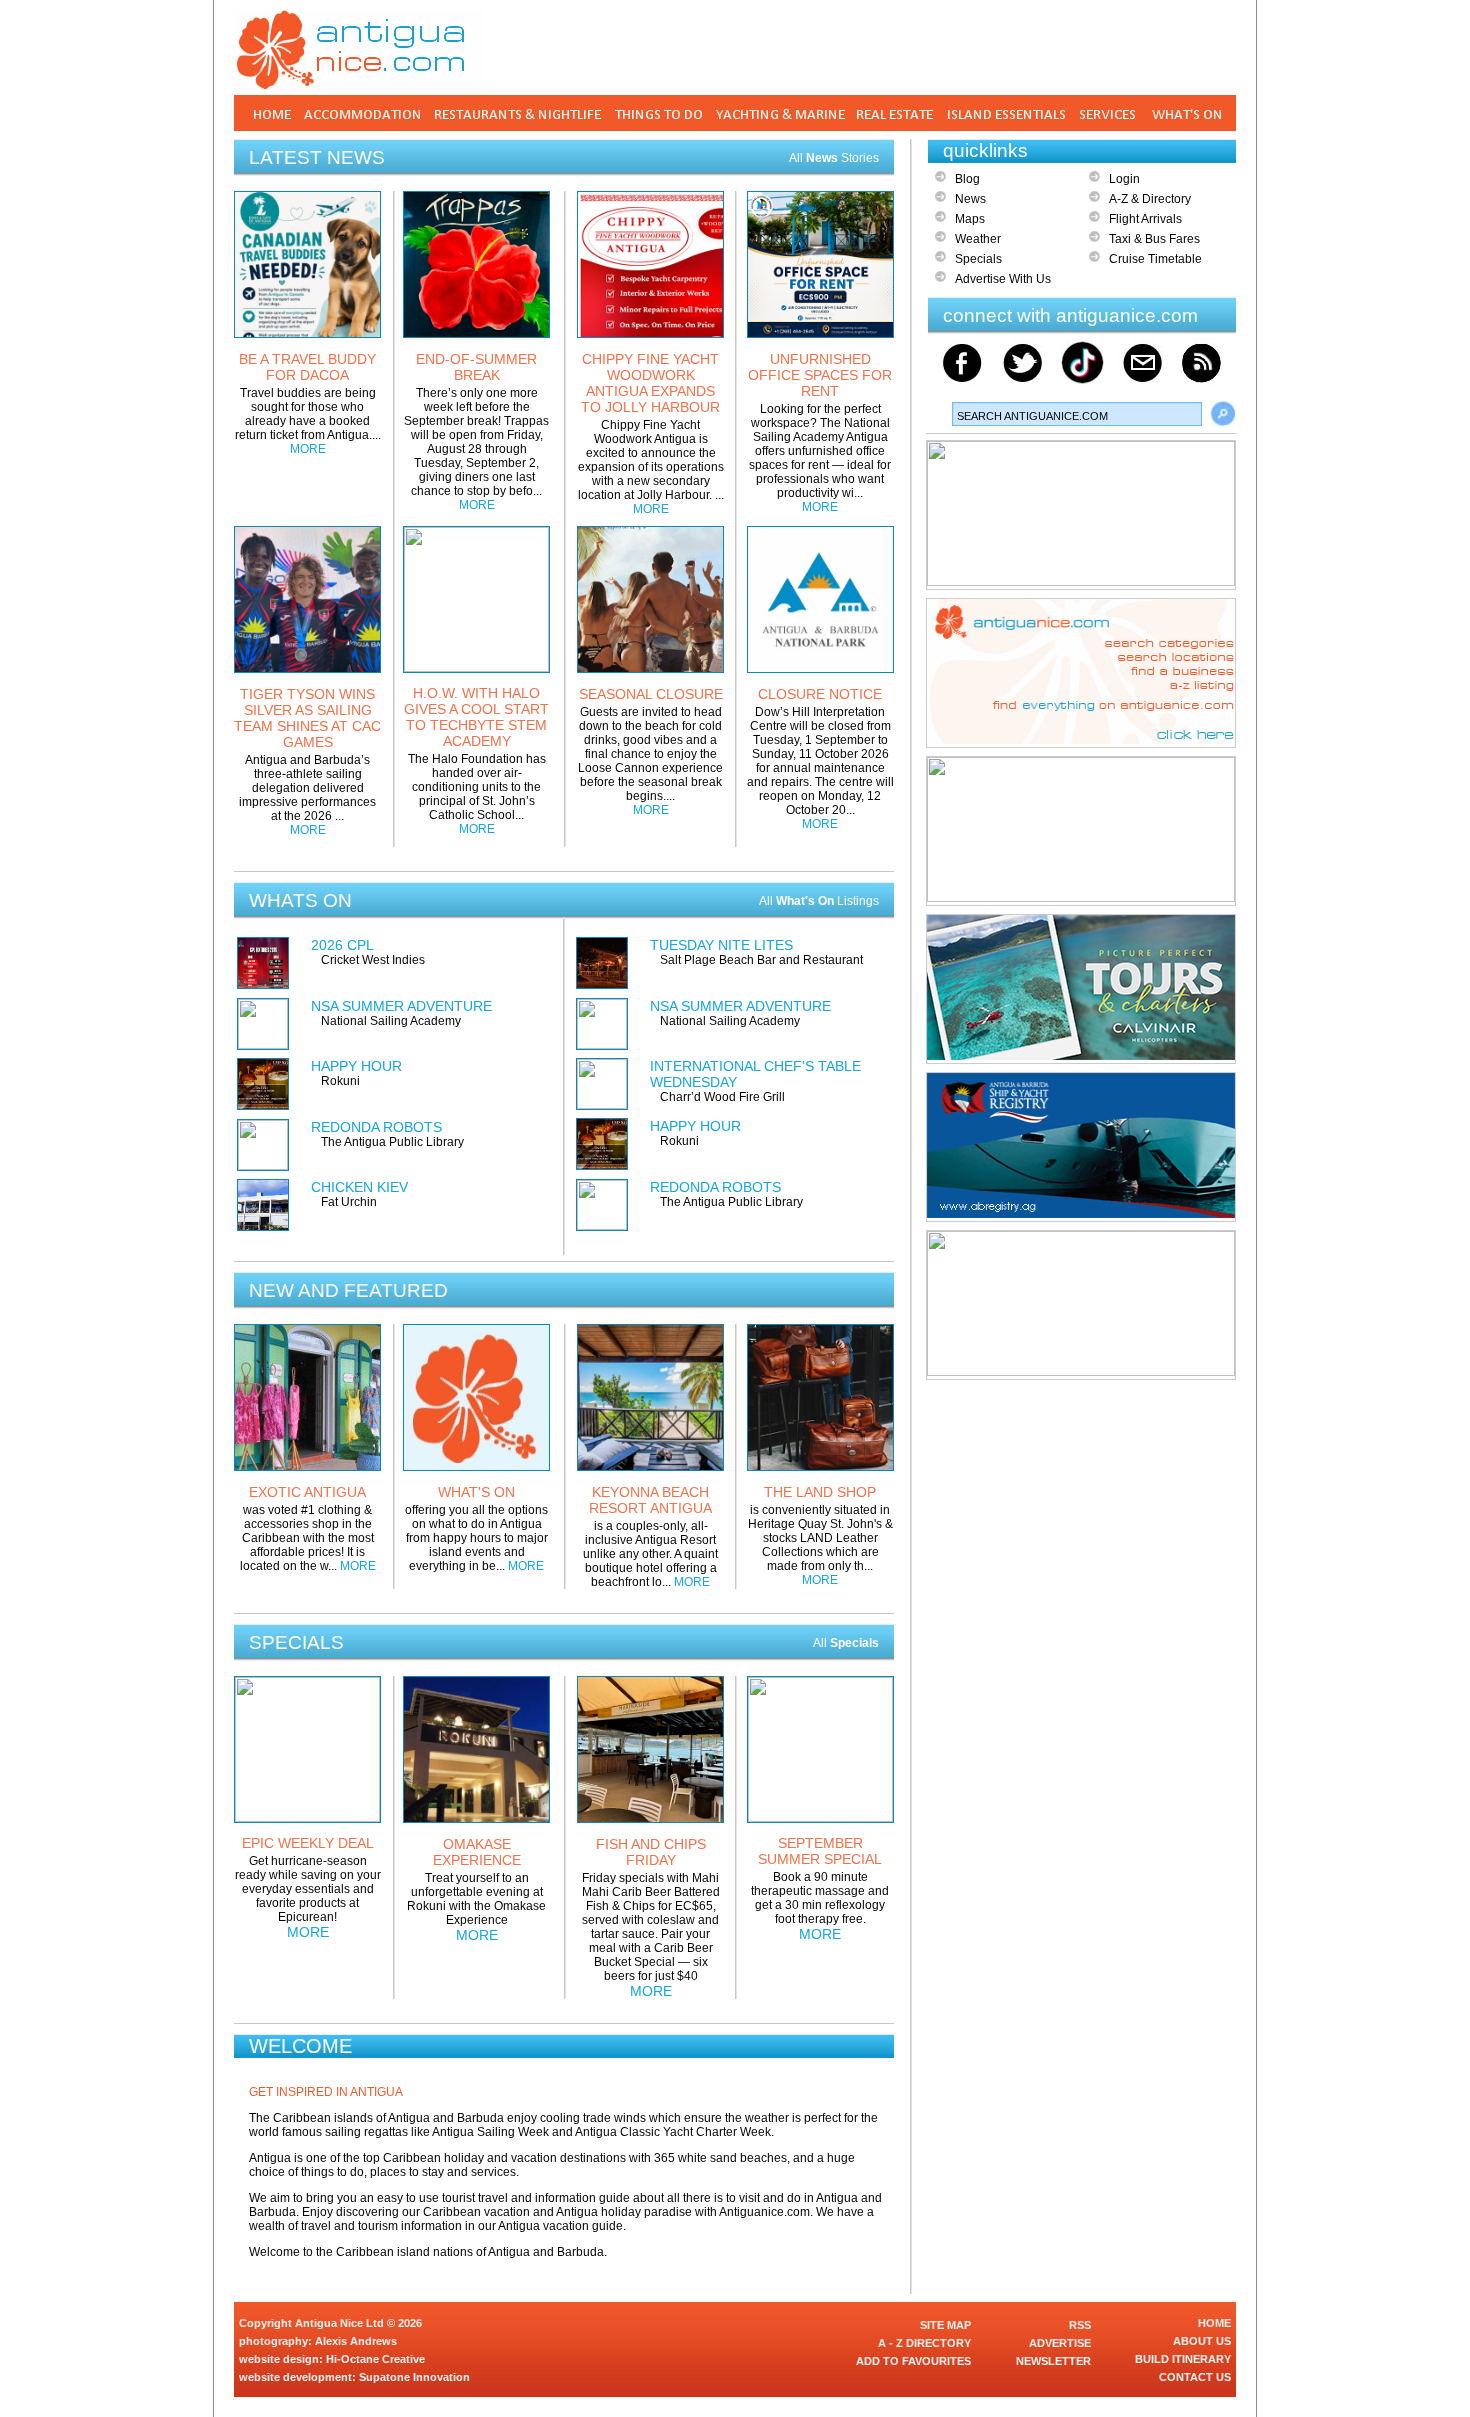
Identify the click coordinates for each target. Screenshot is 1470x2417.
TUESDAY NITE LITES (721, 945)
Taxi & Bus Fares (1154, 239)
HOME (1214, 2323)
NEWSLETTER (1053, 2361)
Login (1124, 179)
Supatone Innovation (414, 2377)
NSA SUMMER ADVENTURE (401, 1006)
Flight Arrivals (1145, 219)
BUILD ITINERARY (1183, 2359)
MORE (308, 449)
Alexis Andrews (356, 2341)
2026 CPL (342, 945)
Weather (978, 239)
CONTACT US (1195, 2377)
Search (1223, 414)
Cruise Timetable (1155, 259)
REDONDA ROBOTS (376, 1127)
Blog (967, 179)
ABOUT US (1202, 2341)
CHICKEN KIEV (359, 1187)
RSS (1080, 2325)
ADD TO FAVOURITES (913, 2361)
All (846, 1643)
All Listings (819, 901)
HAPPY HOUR (356, 1066)
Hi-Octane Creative (375, 2359)
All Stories (834, 158)
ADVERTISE (1060, 2343)
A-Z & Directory (1150, 199)
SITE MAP (945, 2325)
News (970, 199)
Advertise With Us (1003, 279)
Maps (970, 219)
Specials (978, 259)
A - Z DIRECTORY (924, 2343)
